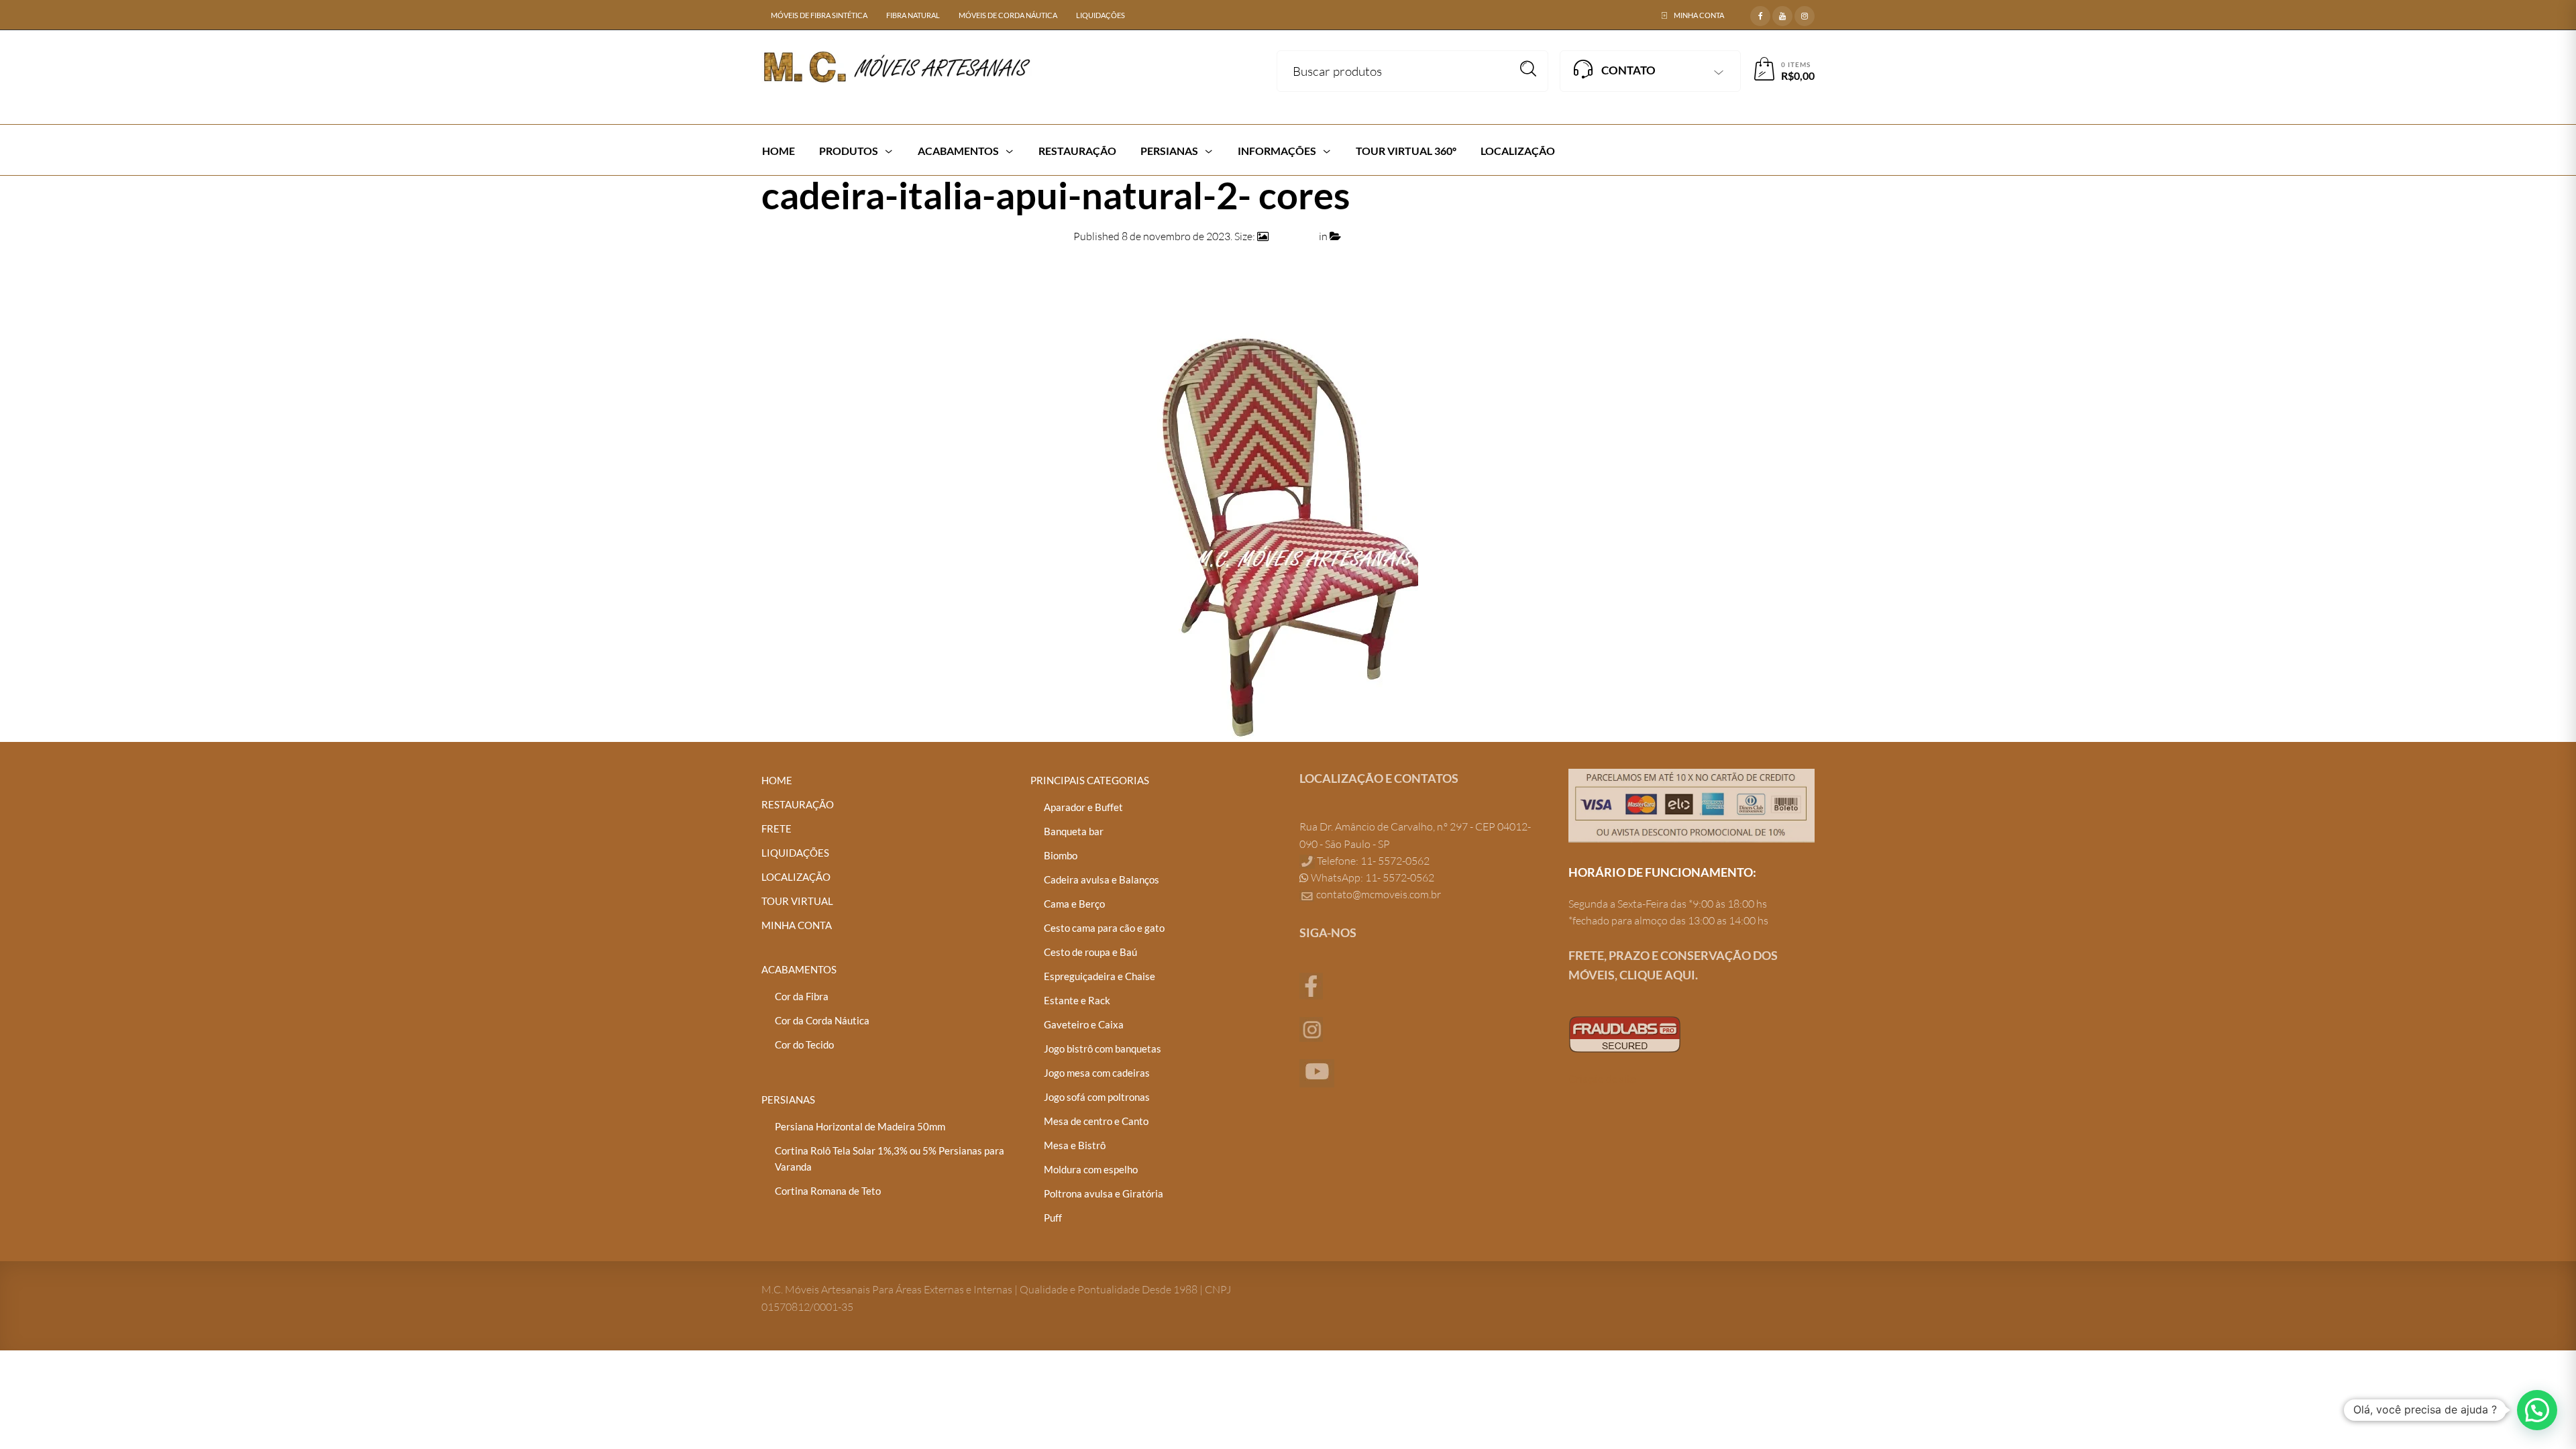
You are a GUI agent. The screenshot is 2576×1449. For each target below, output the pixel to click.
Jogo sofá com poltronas (1097, 1097)
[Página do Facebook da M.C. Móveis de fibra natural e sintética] (1311, 985)
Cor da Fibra (802, 996)
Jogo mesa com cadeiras (1097, 1073)
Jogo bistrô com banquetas (1103, 1049)
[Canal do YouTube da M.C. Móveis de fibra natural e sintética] (1317, 1072)
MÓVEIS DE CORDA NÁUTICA (1008, 15)
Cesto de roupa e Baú (1090, 952)
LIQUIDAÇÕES (1101, 15)
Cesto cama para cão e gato (1104, 928)
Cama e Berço (1074, 904)
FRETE (776, 828)
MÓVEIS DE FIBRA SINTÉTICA (819, 15)
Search (1528, 69)
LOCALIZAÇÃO (796, 877)
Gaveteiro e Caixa (1084, 1024)
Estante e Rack (1077, 1000)
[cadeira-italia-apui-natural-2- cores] (1288, 526)
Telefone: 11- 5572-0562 (1372, 861)
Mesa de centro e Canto (1096, 1121)
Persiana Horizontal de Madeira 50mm (860, 1126)
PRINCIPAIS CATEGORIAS (1090, 780)
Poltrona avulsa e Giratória (1104, 1193)
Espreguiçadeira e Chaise (1099, 976)
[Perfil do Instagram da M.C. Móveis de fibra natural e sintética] (1311, 1028)
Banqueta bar (1074, 831)
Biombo (1061, 855)
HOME (777, 780)
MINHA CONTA (1699, 15)
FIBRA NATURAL (913, 15)
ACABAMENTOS (799, 969)
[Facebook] (1760, 14)
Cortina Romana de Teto (828, 1191)
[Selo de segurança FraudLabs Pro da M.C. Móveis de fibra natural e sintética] (1625, 1033)
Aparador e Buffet (1083, 807)
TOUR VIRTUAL (797, 901)
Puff (1053, 1218)
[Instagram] (1805, 14)
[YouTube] (1782, 14)
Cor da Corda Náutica (822, 1020)
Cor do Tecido (804, 1044)
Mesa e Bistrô (1075, 1145)
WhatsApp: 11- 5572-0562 (1372, 877)
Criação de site (1602, 1079)
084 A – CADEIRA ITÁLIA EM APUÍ (1423, 236)
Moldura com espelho (1091, 1169)
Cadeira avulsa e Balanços (1102, 879)
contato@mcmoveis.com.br (1379, 894)
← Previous (788, 269)
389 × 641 (1294, 236)
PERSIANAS (788, 1099)
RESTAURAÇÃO (798, 804)
